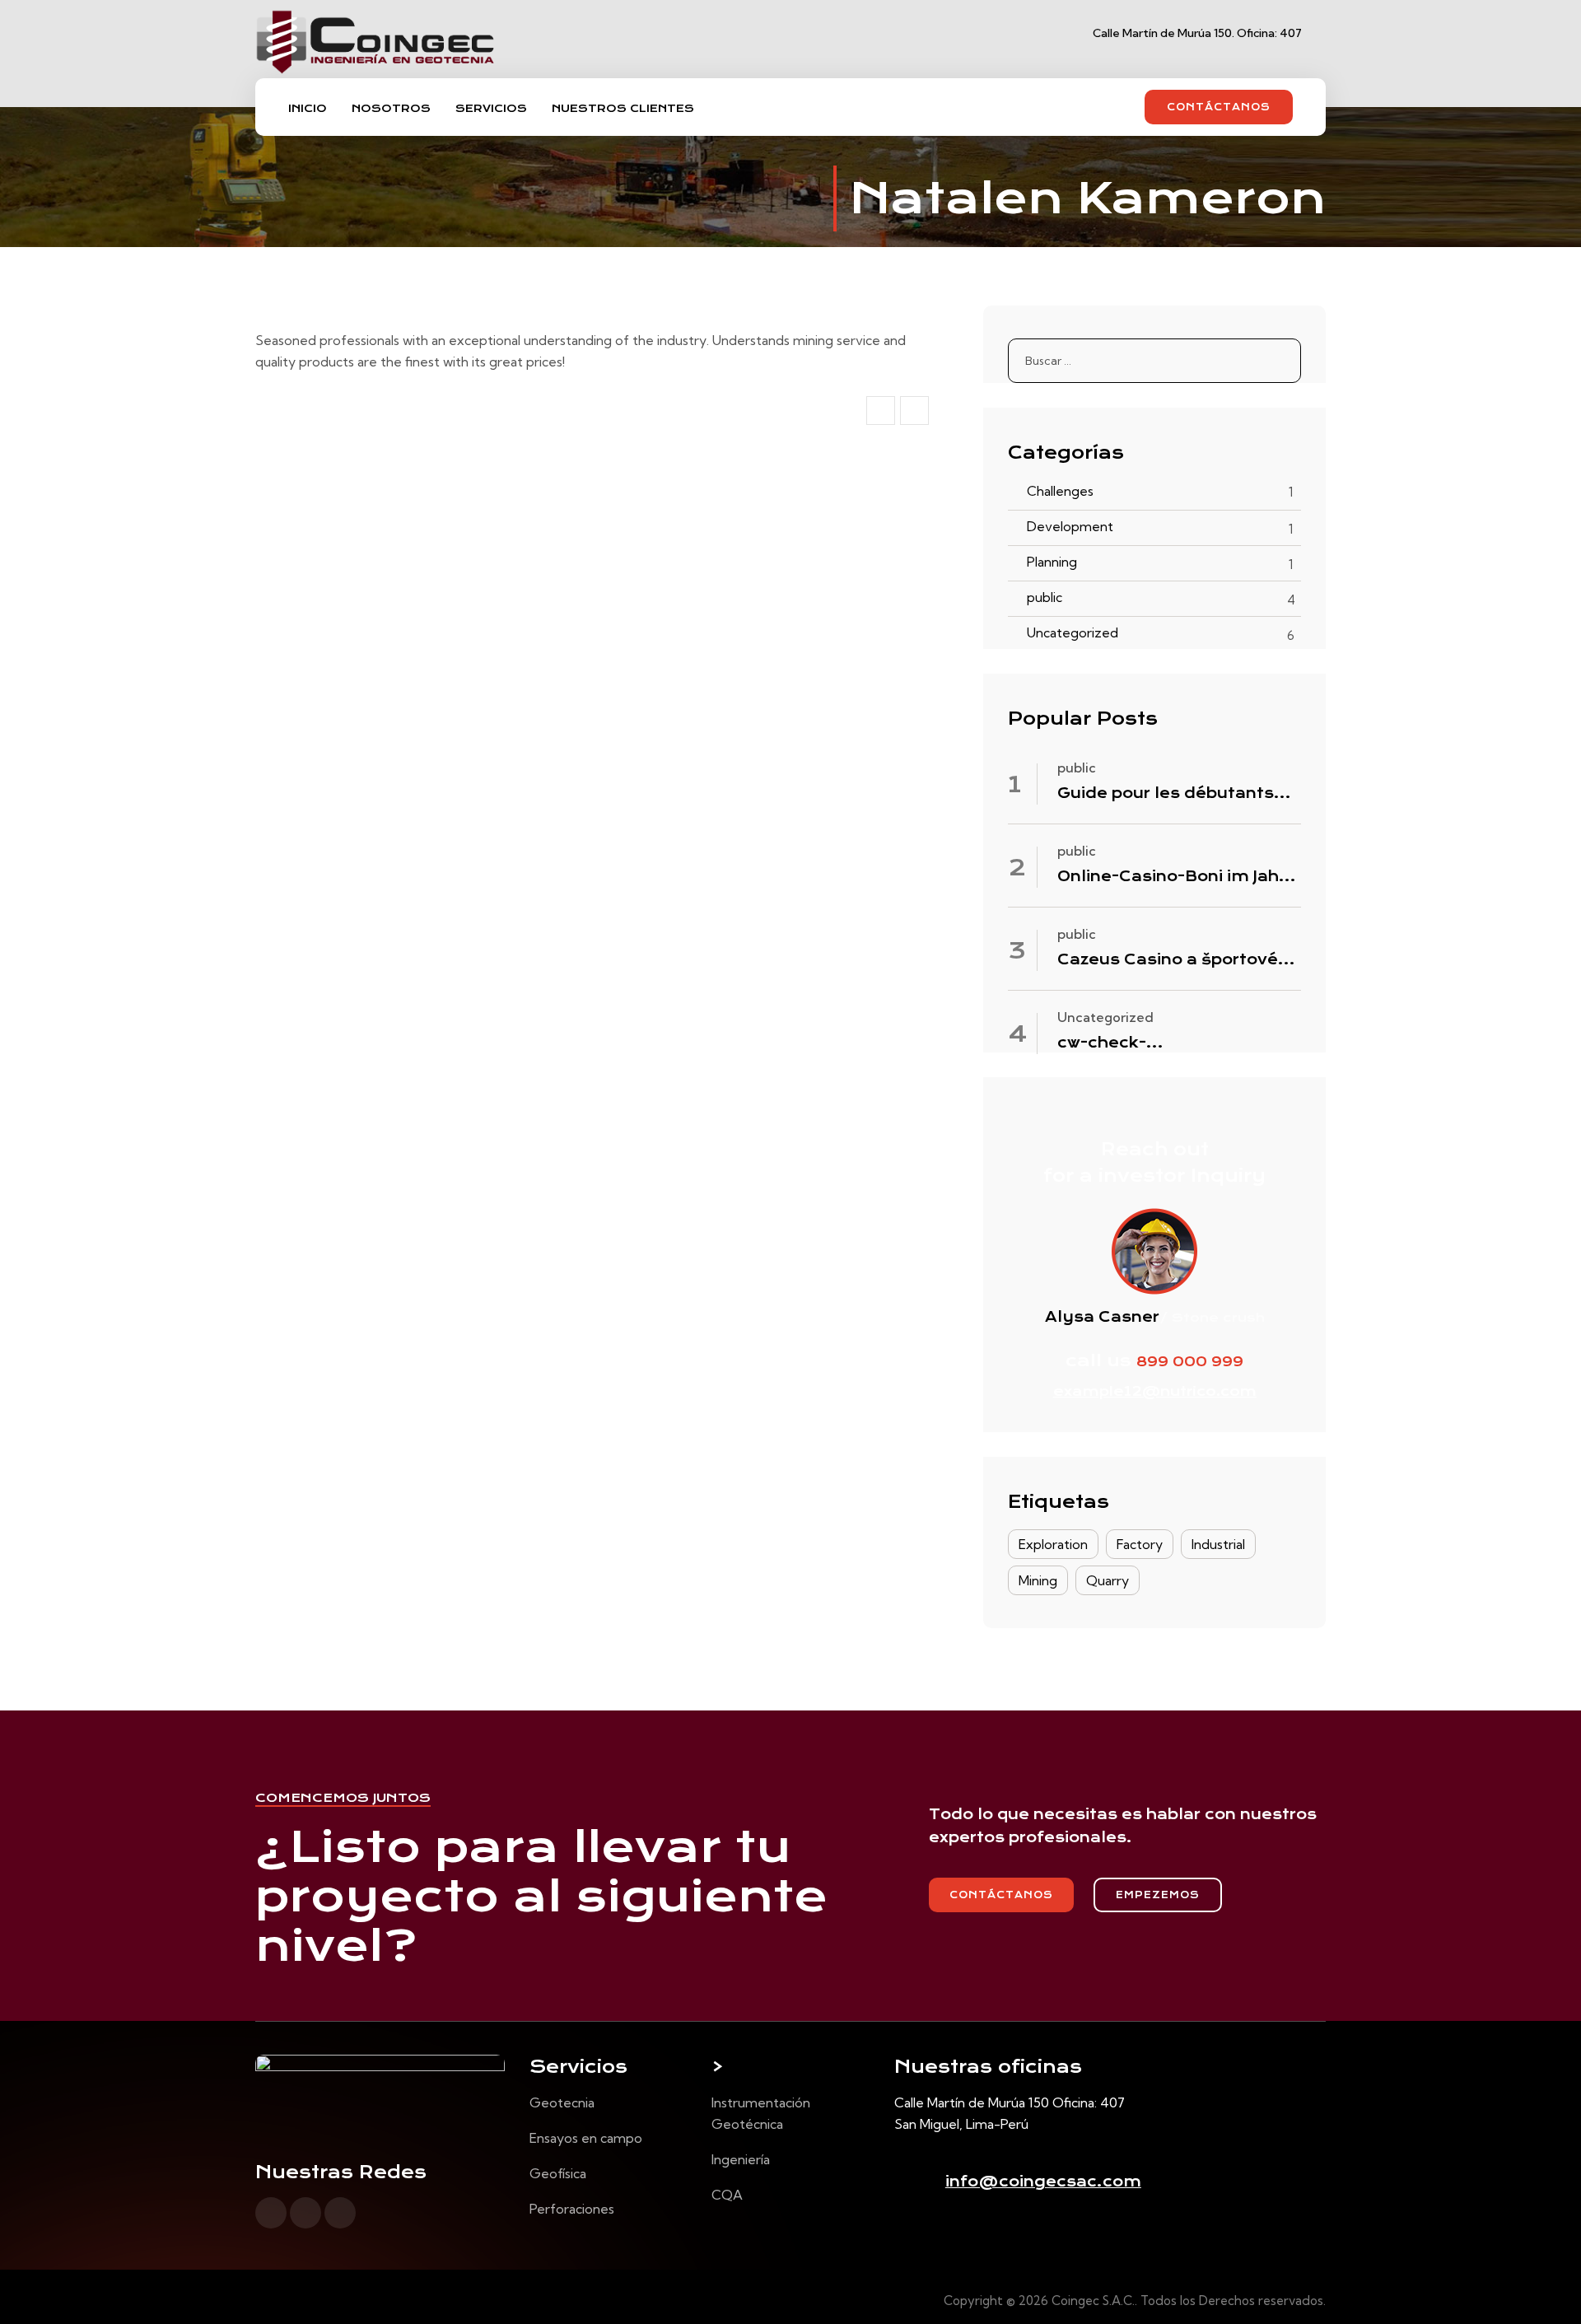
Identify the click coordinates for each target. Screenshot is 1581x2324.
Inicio (308, 108)
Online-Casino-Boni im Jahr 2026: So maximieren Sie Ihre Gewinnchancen (1171, 877)
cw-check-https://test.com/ (1138, 1043)
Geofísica (558, 2173)
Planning (1052, 562)
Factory (1140, 1544)
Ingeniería (741, 2159)
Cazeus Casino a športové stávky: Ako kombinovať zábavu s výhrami (1168, 960)
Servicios (491, 108)
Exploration (1053, 1544)
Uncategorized (1073, 632)
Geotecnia (562, 2102)
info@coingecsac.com (1043, 2182)
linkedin (340, 2213)
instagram (305, 2213)
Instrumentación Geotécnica (761, 2113)
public (1045, 597)
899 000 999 (1190, 1362)
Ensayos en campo (586, 2138)
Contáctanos (1219, 107)
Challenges (1060, 491)
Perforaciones (572, 2209)
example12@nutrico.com (1155, 1391)
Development (1070, 526)
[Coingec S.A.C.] (376, 54)
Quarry (1108, 1580)
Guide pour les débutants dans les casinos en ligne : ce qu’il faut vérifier (1169, 794)
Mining (1038, 1580)
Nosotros (391, 108)
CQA (727, 2195)
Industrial (1218, 1544)
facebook (271, 2213)
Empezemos (1158, 1895)
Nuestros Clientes (623, 108)
